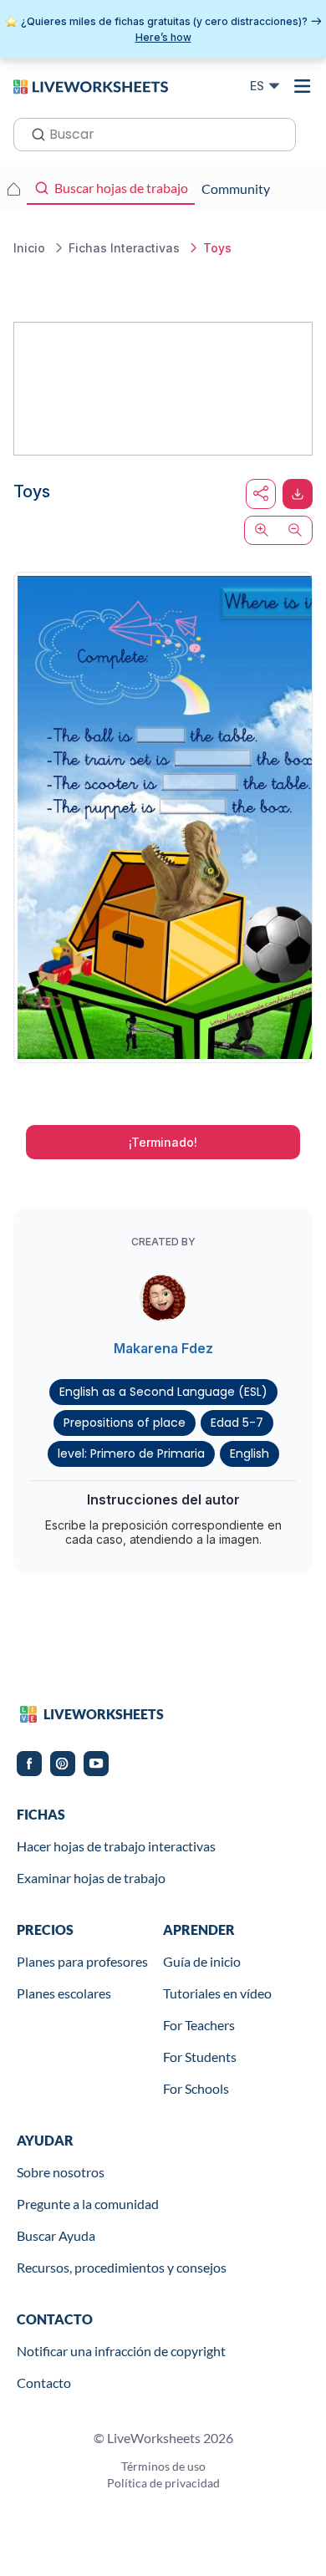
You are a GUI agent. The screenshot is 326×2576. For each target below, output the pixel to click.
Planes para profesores (82, 1961)
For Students (200, 2057)
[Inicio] (91, 85)
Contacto (44, 2383)
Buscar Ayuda (56, 2235)
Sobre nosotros (61, 2172)
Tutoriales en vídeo (217, 1993)
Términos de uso (163, 2466)
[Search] (33, 133)
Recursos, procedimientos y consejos (122, 2267)
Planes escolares (64, 1993)
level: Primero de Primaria (131, 1453)
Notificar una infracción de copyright (121, 2351)
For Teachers (199, 2025)
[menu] (303, 86)
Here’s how (163, 37)
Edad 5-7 (237, 1423)
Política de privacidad (163, 2483)
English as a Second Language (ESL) (163, 1392)
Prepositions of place (125, 1423)
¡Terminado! (163, 1142)
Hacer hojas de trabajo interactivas (116, 1846)
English (250, 1453)
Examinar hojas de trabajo (91, 1878)
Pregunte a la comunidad (88, 2204)
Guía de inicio (202, 1961)
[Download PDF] (298, 494)
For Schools (196, 2088)
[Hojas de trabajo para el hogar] (13, 189)
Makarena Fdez (163, 1348)
